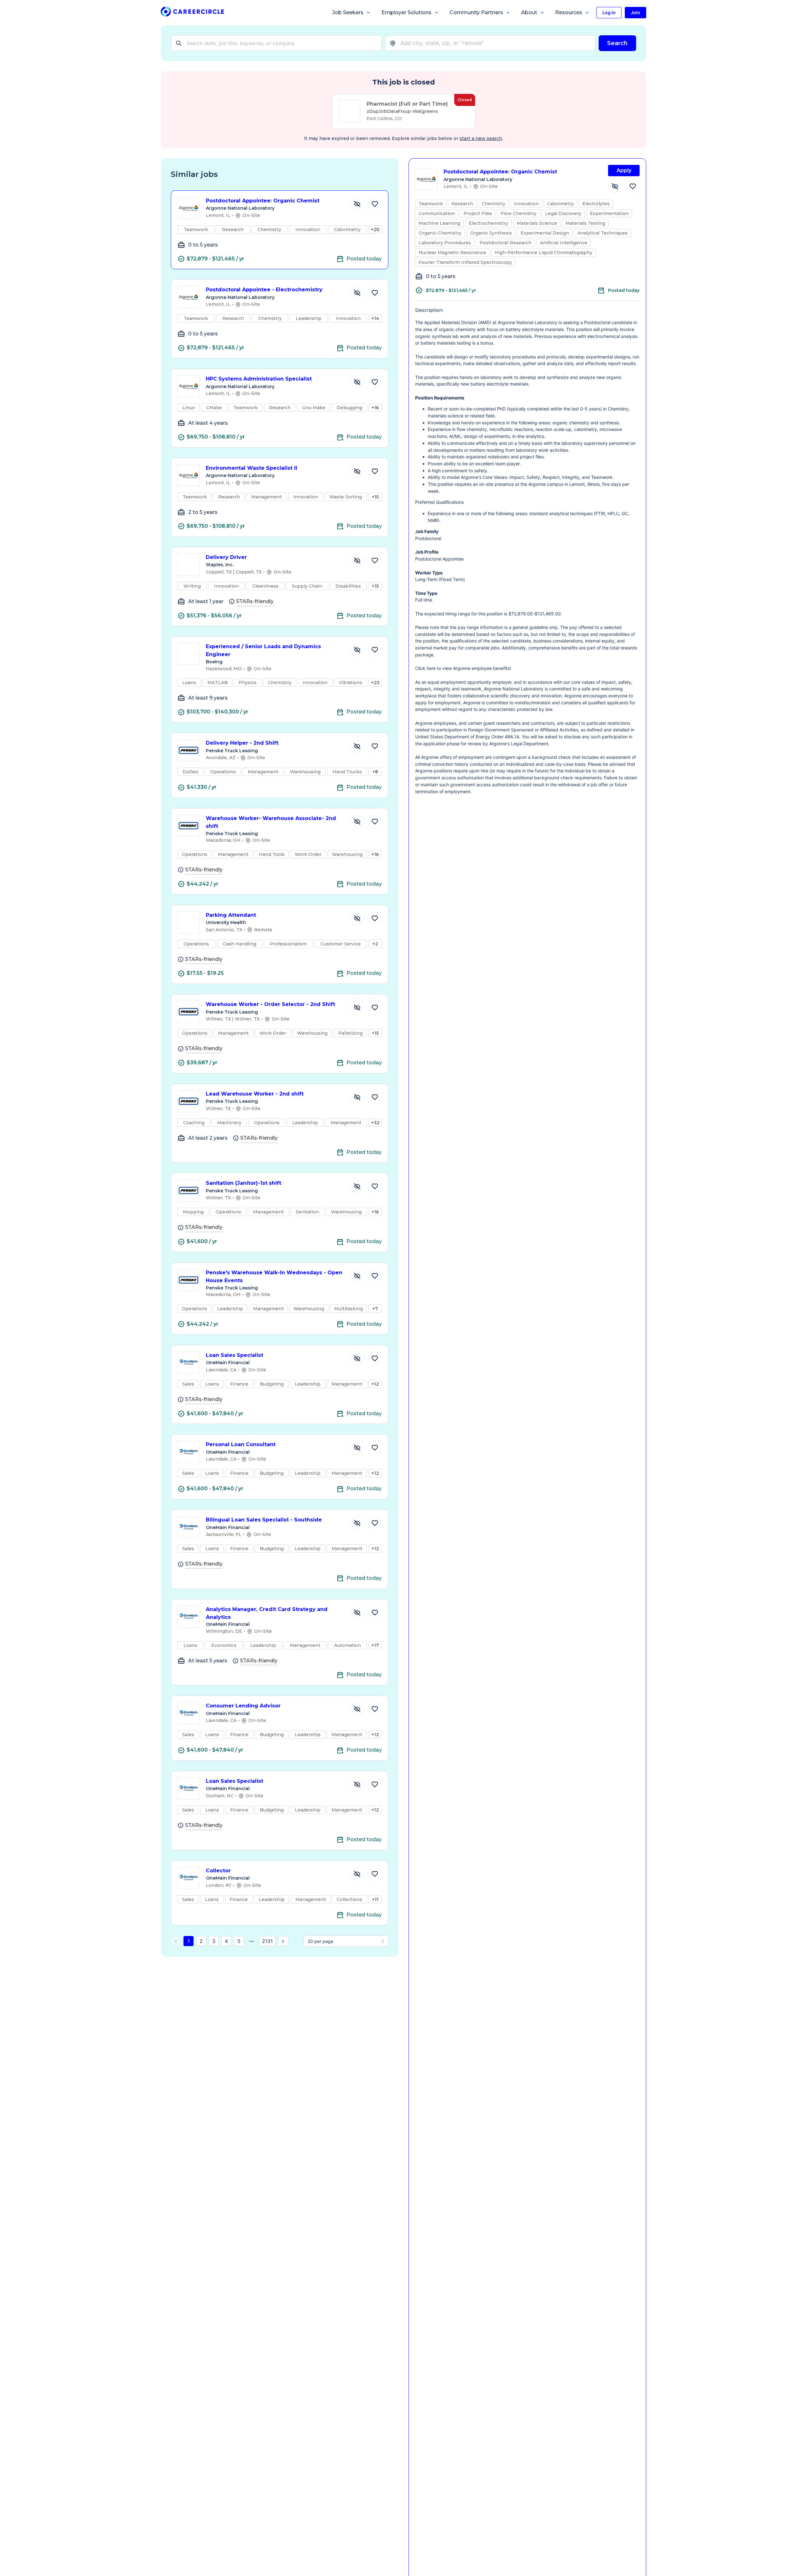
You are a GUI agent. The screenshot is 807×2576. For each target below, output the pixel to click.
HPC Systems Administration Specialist (259, 379)
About (529, 12)
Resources (569, 12)
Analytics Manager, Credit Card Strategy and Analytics (267, 1613)
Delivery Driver (226, 557)
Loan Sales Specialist (235, 1355)
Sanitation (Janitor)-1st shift (244, 1183)
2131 (267, 1941)
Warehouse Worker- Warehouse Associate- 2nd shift (271, 822)
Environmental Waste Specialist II (252, 468)
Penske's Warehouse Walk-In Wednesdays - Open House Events (274, 1276)
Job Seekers (348, 12)
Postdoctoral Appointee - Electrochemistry (264, 290)
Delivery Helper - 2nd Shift (242, 743)
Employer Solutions (406, 12)
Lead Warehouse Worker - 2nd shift (255, 1094)
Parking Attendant (231, 915)
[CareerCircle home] (192, 13)
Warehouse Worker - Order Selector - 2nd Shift (270, 1004)
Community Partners (476, 12)
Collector (218, 1871)
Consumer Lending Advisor (243, 1706)
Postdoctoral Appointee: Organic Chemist (263, 201)
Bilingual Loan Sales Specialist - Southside (264, 1520)
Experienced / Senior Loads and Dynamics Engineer (263, 650)
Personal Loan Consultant (241, 1444)
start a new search (481, 138)
